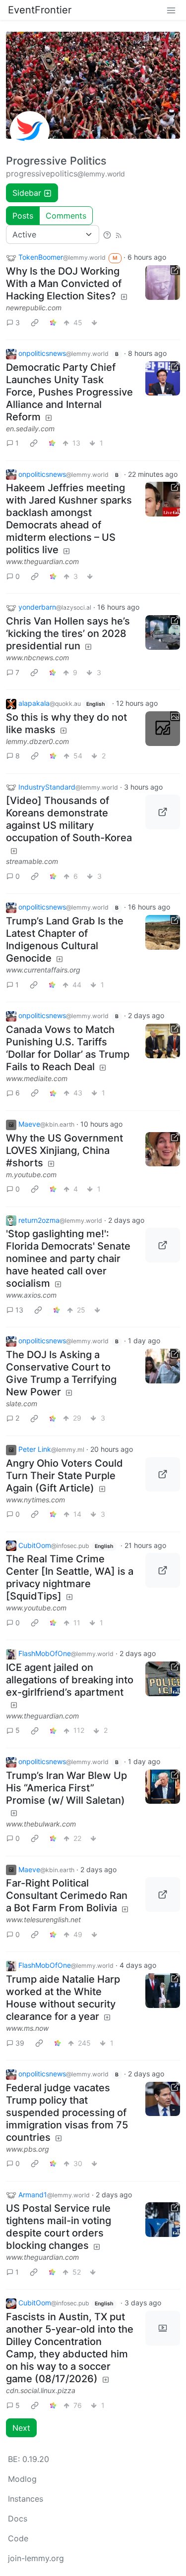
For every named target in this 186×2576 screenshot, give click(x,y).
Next (21, 2428)
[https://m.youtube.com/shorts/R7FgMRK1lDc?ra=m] (163, 1149)
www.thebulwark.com (41, 1824)
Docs (18, 2519)
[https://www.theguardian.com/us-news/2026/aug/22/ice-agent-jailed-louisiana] (163, 1679)
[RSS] (119, 234)
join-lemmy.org (36, 2558)
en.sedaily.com (30, 429)
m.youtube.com (31, 1174)
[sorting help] (107, 234)
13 (19, 1310)
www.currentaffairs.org (43, 970)
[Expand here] (163, 729)
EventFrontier (40, 10)
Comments (66, 216)
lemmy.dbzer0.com (37, 741)
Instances (26, 2499)
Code (18, 2538)
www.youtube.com (36, 1608)
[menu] (171, 10)
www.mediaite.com (37, 1078)
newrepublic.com (34, 308)
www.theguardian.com (42, 561)
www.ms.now (27, 2028)
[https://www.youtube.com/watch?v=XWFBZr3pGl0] (163, 1570)
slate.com (22, 1403)
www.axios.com (31, 1295)
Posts (23, 216)
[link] (35, 322)
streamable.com (32, 861)
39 (20, 2043)
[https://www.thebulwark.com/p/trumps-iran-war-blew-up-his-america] (163, 1787)
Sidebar (27, 193)
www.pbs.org (28, 2149)
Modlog (22, 2479)
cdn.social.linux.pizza (41, 2390)
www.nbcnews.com (37, 658)
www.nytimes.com (35, 1500)
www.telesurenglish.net (43, 1919)
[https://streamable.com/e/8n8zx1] (163, 812)
